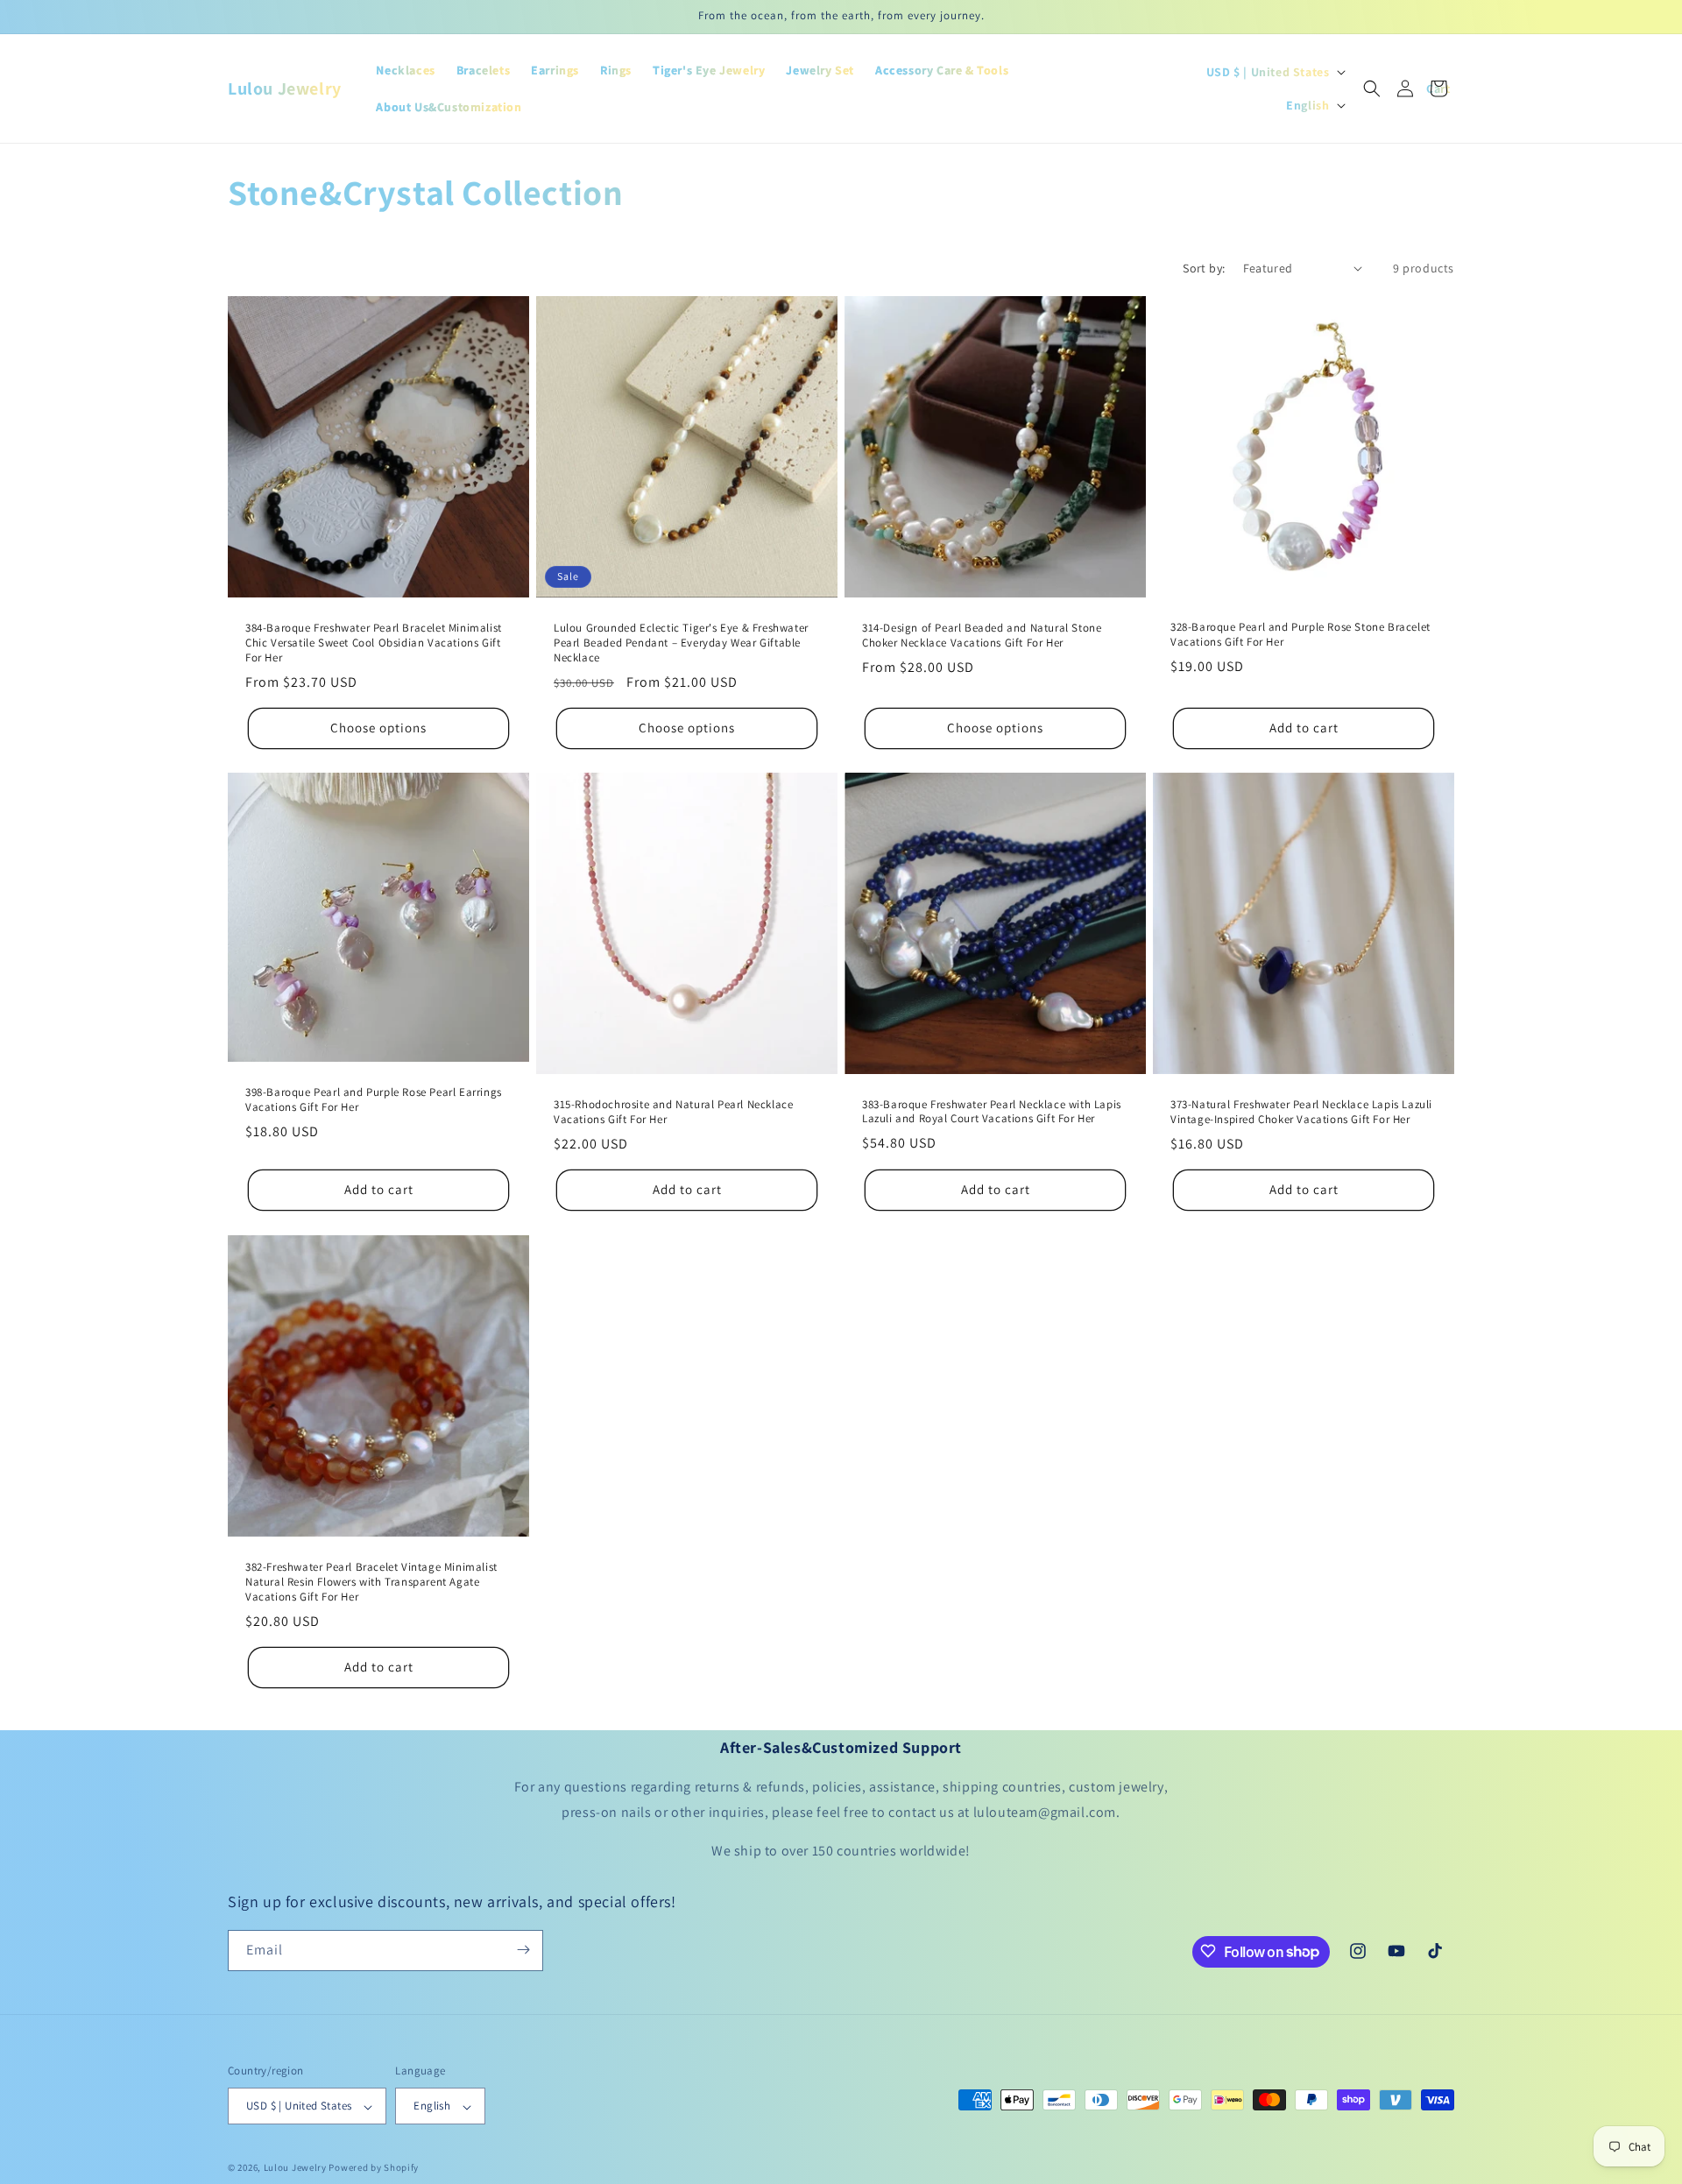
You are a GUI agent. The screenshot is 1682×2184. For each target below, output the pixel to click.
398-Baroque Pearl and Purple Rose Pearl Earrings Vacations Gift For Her (374, 1101)
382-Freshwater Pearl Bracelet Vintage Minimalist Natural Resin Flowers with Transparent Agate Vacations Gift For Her (371, 1582)
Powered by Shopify (374, 2168)
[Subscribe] (523, 1950)
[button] (1372, 88)
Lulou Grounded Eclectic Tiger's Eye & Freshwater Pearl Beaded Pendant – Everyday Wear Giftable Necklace (681, 643)
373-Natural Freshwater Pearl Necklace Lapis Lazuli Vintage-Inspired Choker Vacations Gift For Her (1301, 1112)
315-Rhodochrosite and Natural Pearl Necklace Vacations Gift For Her (673, 1112)
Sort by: (1204, 268)
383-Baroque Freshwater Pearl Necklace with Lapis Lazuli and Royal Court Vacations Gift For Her (992, 1112)
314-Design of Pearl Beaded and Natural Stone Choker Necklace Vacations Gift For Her (982, 636)
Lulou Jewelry (295, 2168)
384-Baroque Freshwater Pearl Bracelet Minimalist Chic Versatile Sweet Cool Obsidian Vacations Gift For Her (374, 643)
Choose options (378, 728)
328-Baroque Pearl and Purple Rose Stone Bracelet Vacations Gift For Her (1300, 635)
